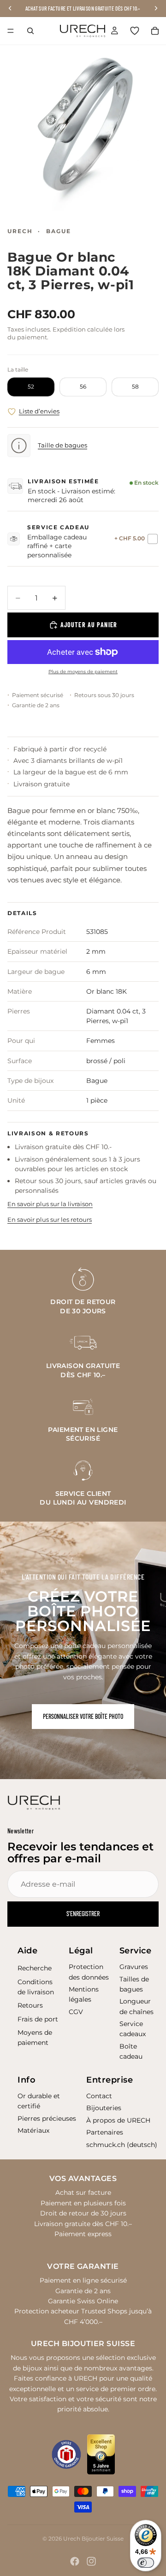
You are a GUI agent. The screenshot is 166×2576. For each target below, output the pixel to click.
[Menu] (11, 31)
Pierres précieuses (47, 2118)
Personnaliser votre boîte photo (83, 1716)
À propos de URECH (118, 2120)
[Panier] (155, 31)
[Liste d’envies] (135, 31)
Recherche (35, 1968)
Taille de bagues (62, 445)
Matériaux (33, 2130)
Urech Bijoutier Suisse (93, 2539)
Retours (30, 2005)
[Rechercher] (30, 31)
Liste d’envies (39, 411)
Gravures (134, 1967)
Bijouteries (104, 2108)
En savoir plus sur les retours (50, 1219)
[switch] (146, 2563)
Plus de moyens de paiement (83, 672)
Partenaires (105, 2132)
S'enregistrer (83, 1914)
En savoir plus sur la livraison (50, 1204)
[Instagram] (91, 2561)
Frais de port (38, 2019)
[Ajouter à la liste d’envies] (12, 412)
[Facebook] (75, 2561)
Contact (99, 2096)
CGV (76, 2012)
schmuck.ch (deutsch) (122, 2145)
